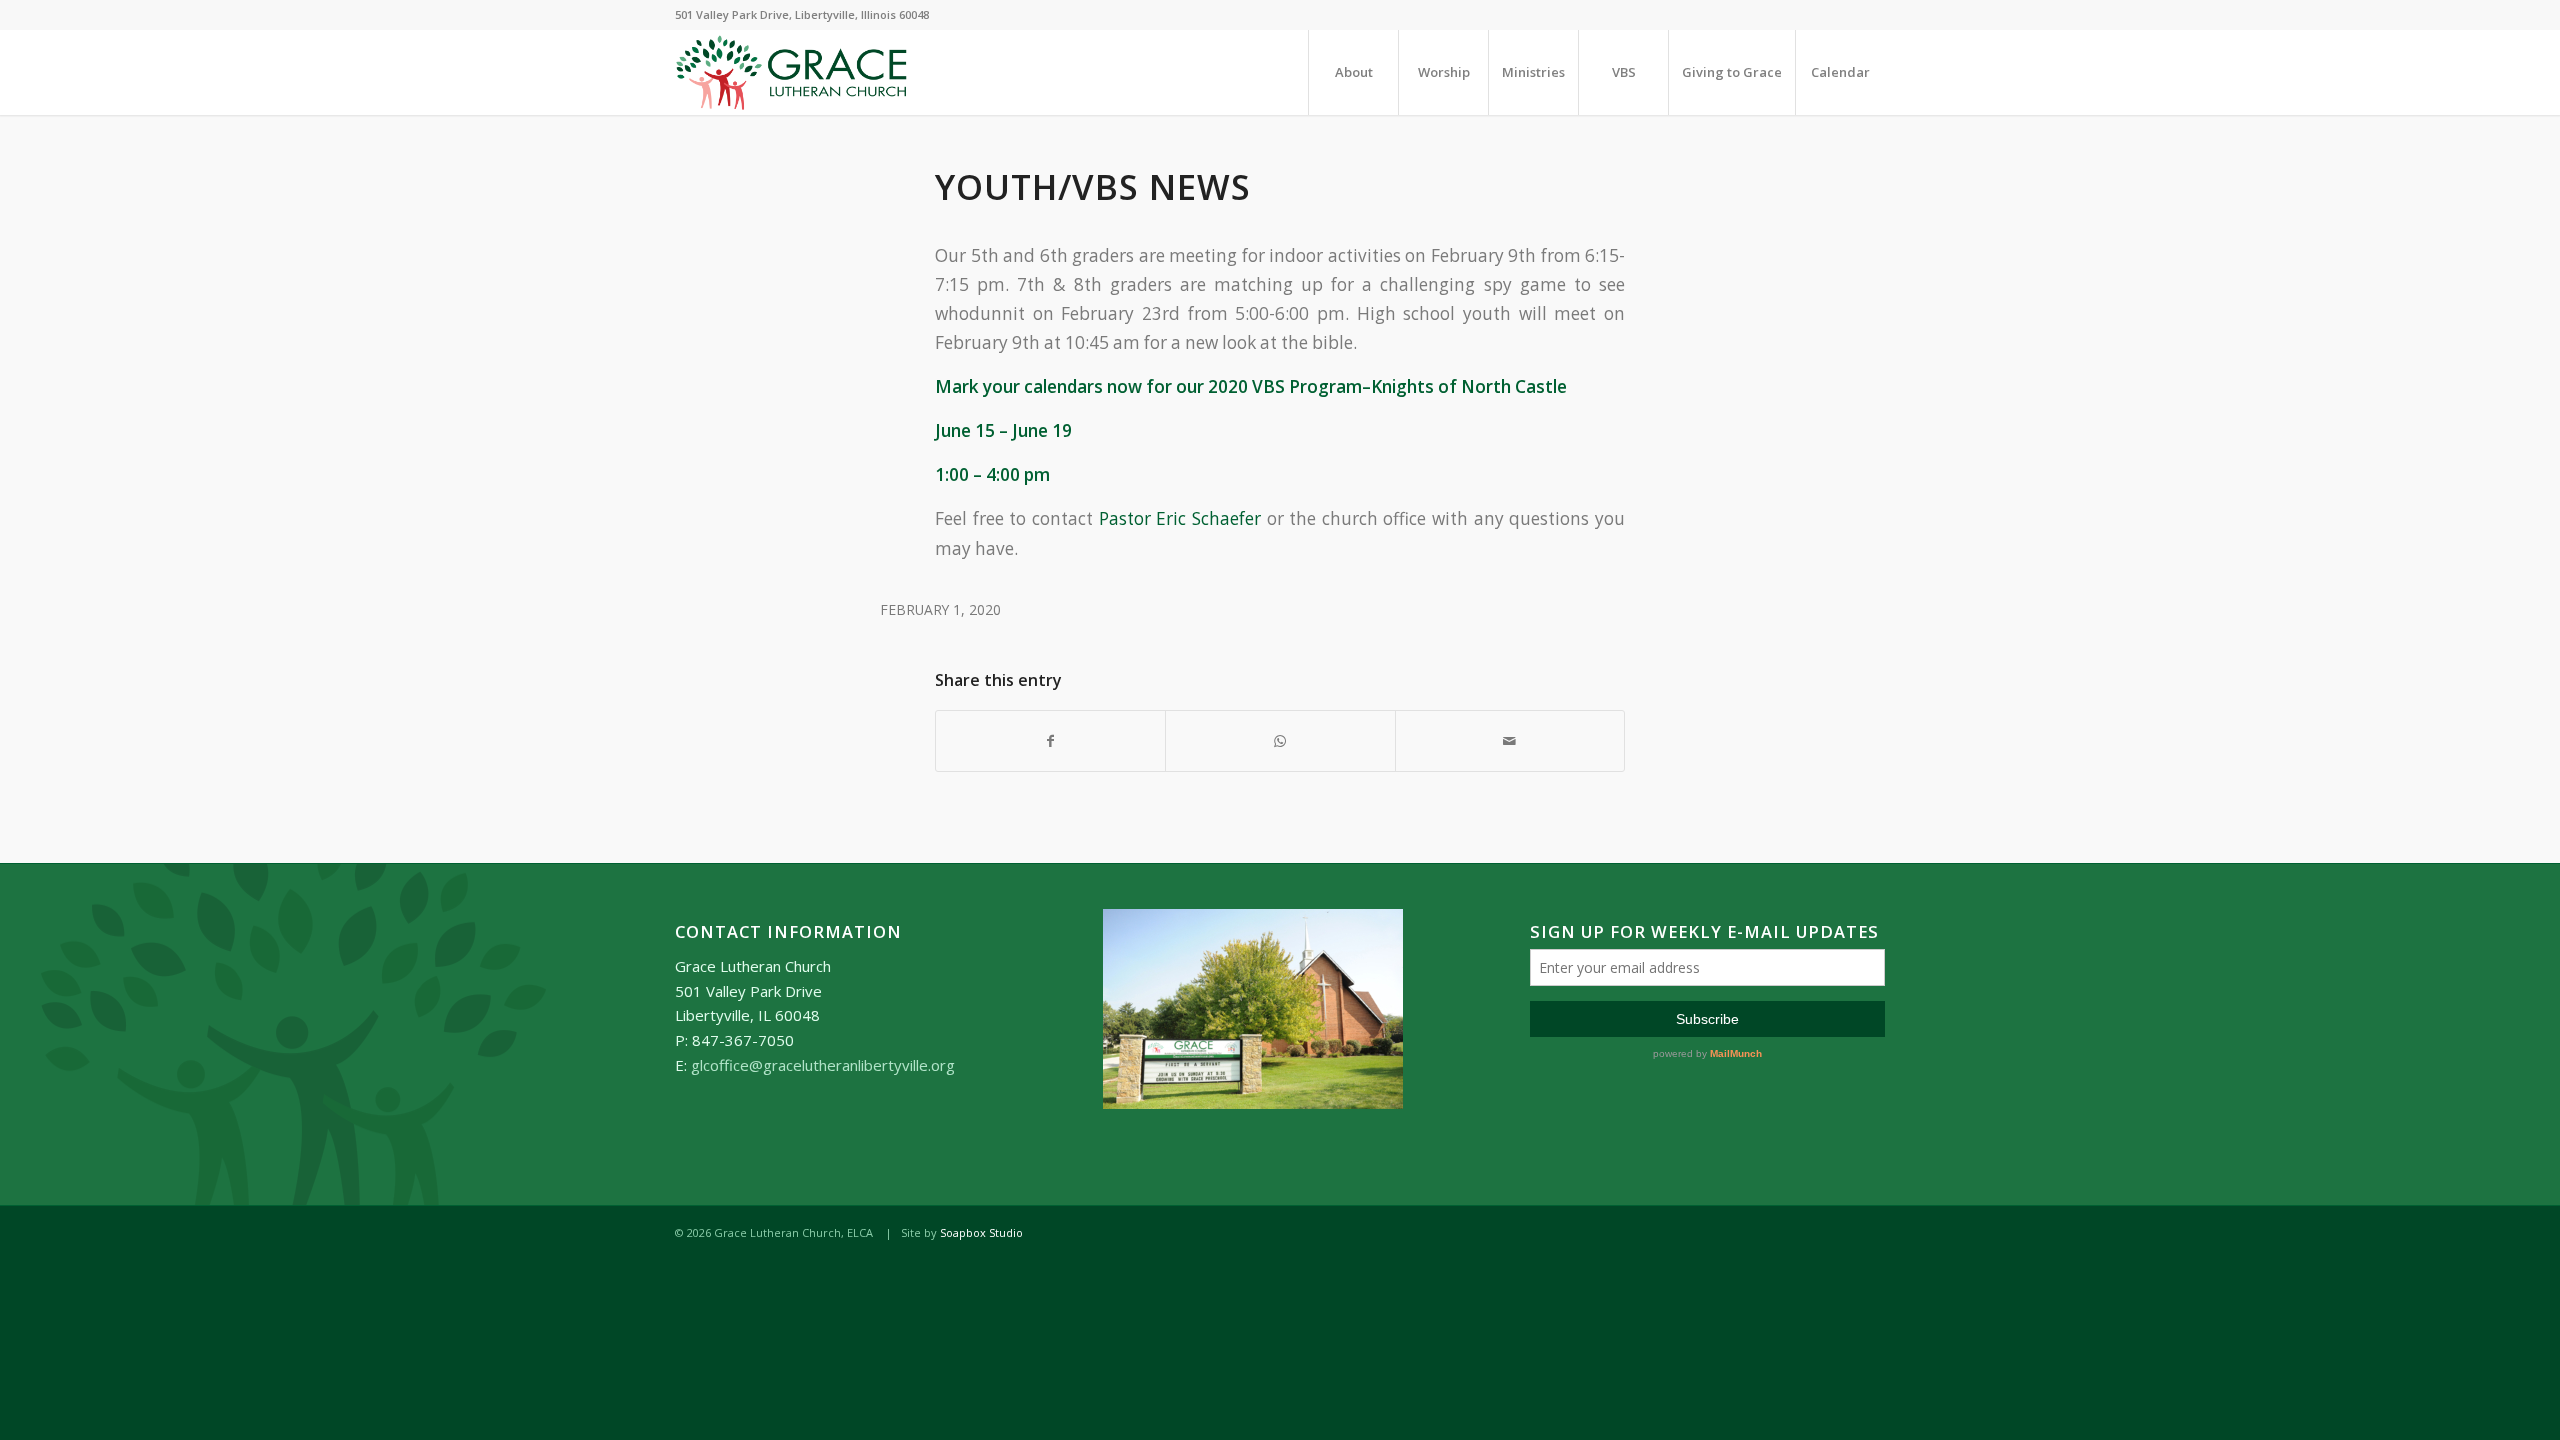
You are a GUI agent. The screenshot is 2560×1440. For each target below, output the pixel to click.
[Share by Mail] (1510, 741)
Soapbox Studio (981, 1232)
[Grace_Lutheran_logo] (791, 72)
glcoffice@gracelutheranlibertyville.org (823, 1065)
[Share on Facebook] (1050, 741)
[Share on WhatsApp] (1280, 741)
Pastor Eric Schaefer (1180, 518)
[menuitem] (1353, 72)
